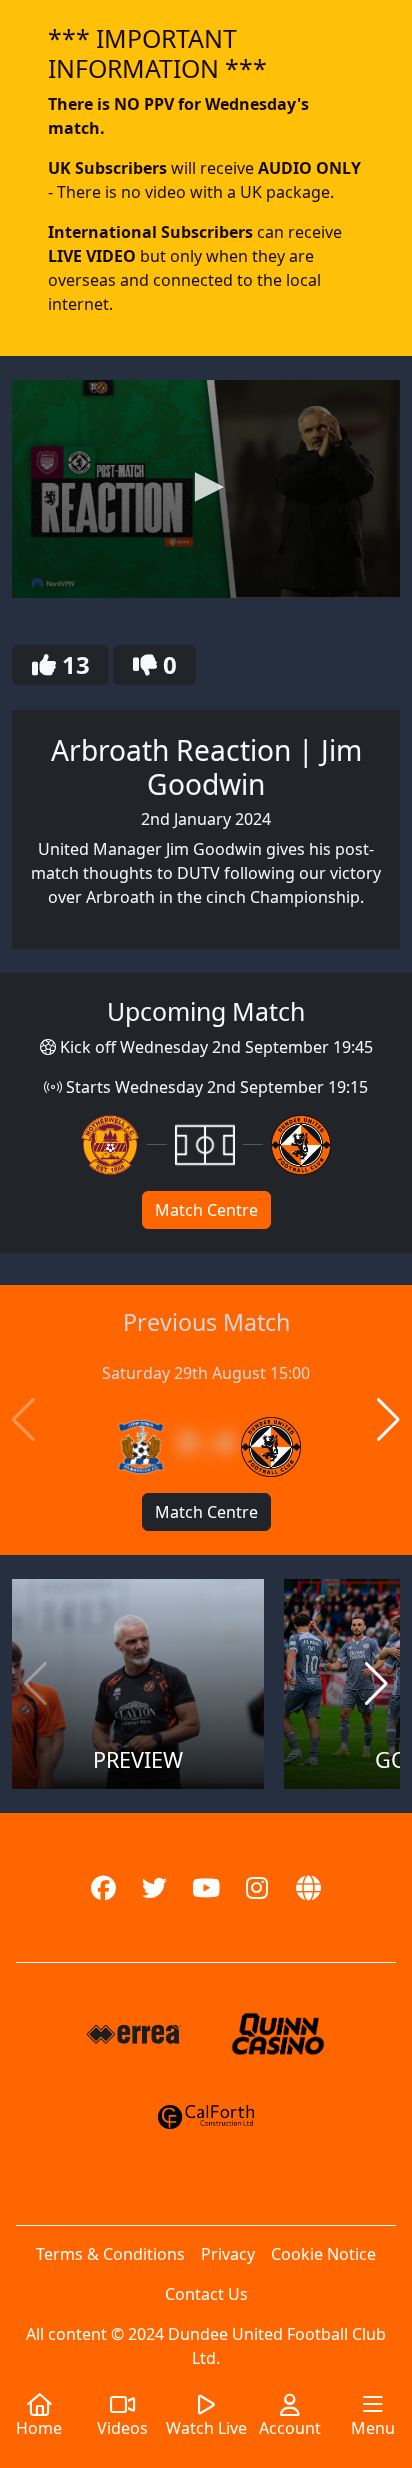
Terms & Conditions (110, 2254)
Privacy (228, 2254)
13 (73, 664)
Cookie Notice (323, 2254)
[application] (206, 489)
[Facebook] (103, 1887)
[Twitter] (154, 1887)
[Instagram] (257, 1887)
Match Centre (206, 1210)
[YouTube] (205, 1887)
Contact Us (206, 2294)
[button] (206, 487)
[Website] (308, 1887)
